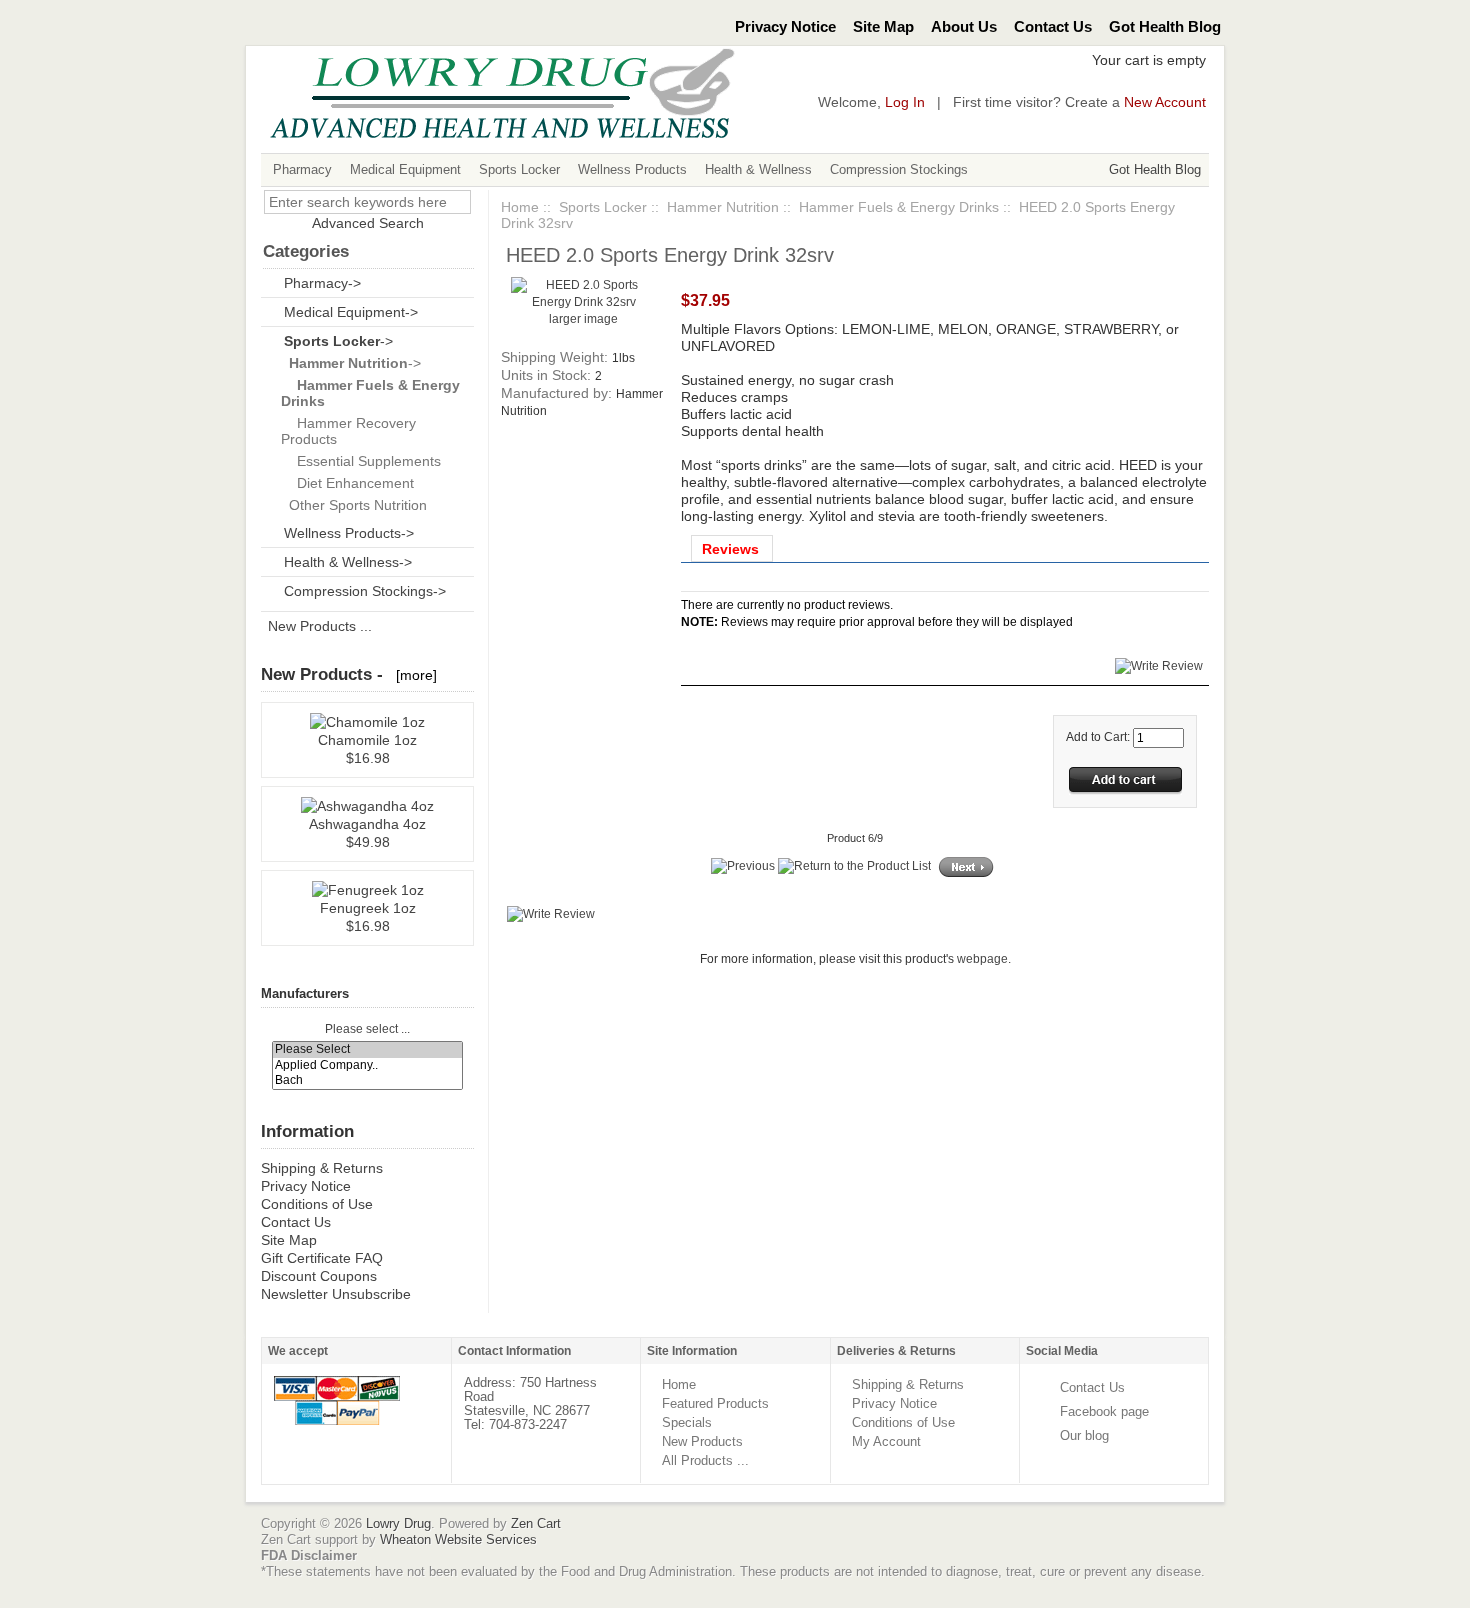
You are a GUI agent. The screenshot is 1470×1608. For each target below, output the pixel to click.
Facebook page (1104, 1411)
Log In (905, 102)
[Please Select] (368, 1049)
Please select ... (367, 1029)
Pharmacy (302, 169)
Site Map (883, 27)
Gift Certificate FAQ (322, 1258)
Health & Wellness (758, 169)
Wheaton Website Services (458, 1539)
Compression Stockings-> (365, 591)
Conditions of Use (317, 1204)
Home (520, 207)
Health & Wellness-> (348, 562)
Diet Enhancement (347, 483)
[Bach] (368, 1080)
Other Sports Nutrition (354, 505)
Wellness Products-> (349, 533)
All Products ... (705, 1460)
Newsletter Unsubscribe (336, 1294)
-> (338, 341)
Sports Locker (519, 169)
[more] (412, 675)
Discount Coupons (319, 1276)
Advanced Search (368, 223)
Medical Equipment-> (351, 312)
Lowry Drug (398, 1523)
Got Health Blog (1165, 27)
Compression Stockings (899, 169)
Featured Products (715, 1403)
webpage (982, 959)
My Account (886, 1441)
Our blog (1084, 1435)
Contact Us (1053, 27)
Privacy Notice (785, 27)
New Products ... (320, 626)
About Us (964, 27)
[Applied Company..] (368, 1065)
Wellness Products (632, 169)
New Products (702, 1441)
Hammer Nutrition (723, 207)
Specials (687, 1422)
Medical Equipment (405, 169)
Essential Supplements (361, 461)
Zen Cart (536, 1523)
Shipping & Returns (322, 1168)
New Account (1165, 102)
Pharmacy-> (322, 283)
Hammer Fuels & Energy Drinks (899, 207)
